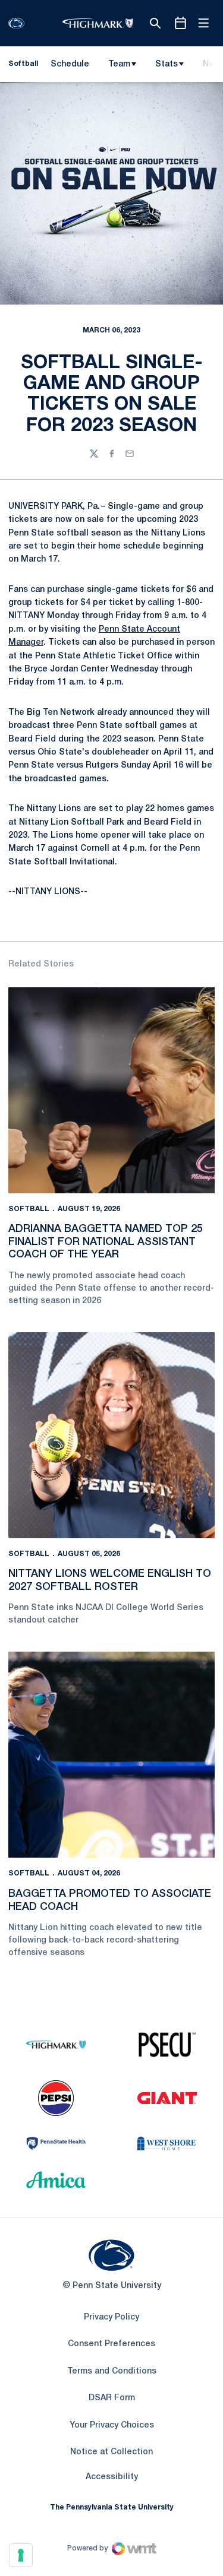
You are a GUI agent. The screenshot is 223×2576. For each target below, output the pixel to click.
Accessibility (112, 2477)
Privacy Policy (111, 2317)
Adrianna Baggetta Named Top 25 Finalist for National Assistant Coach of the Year (106, 1242)
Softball (29, 1209)
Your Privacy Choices (112, 2426)
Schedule (70, 64)
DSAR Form (112, 2398)
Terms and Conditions (112, 2371)
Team (119, 64)
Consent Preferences (111, 2344)
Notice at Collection (111, 2452)
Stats (167, 64)
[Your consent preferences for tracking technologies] (21, 2555)
